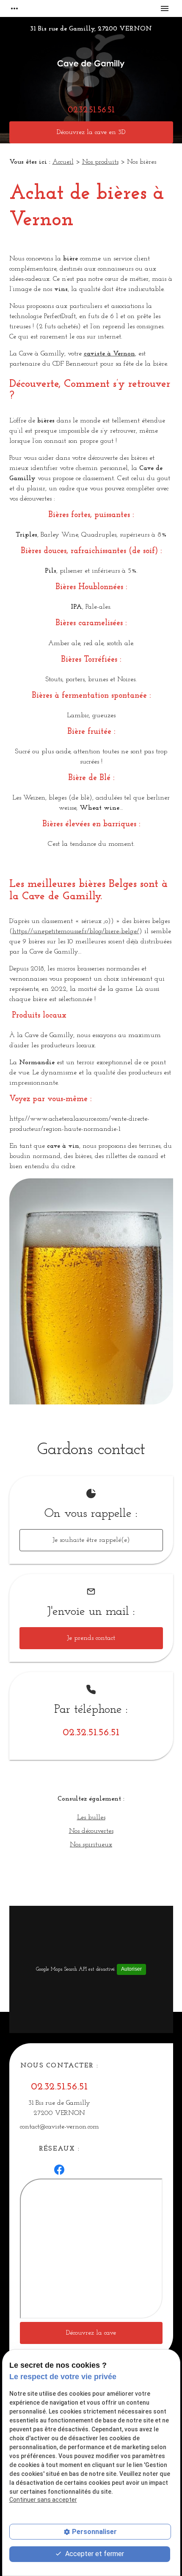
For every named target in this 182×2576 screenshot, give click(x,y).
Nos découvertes (91, 1831)
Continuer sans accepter (43, 2500)
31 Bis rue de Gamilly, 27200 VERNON (91, 29)
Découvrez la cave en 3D (91, 132)
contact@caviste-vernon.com (59, 2127)
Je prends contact (91, 1638)
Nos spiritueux (91, 1845)
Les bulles (91, 1818)
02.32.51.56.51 (91, 110)
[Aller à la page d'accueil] (91, 67)
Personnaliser (94, 2532)
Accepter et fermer (94, 2554)
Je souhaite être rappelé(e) (91, 1540)
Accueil (63, 162)
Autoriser (131, 1969)
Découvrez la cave (91, 2333)
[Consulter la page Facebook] (59, 2170)
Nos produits (100, 162)
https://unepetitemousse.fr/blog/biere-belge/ (76, 931)
